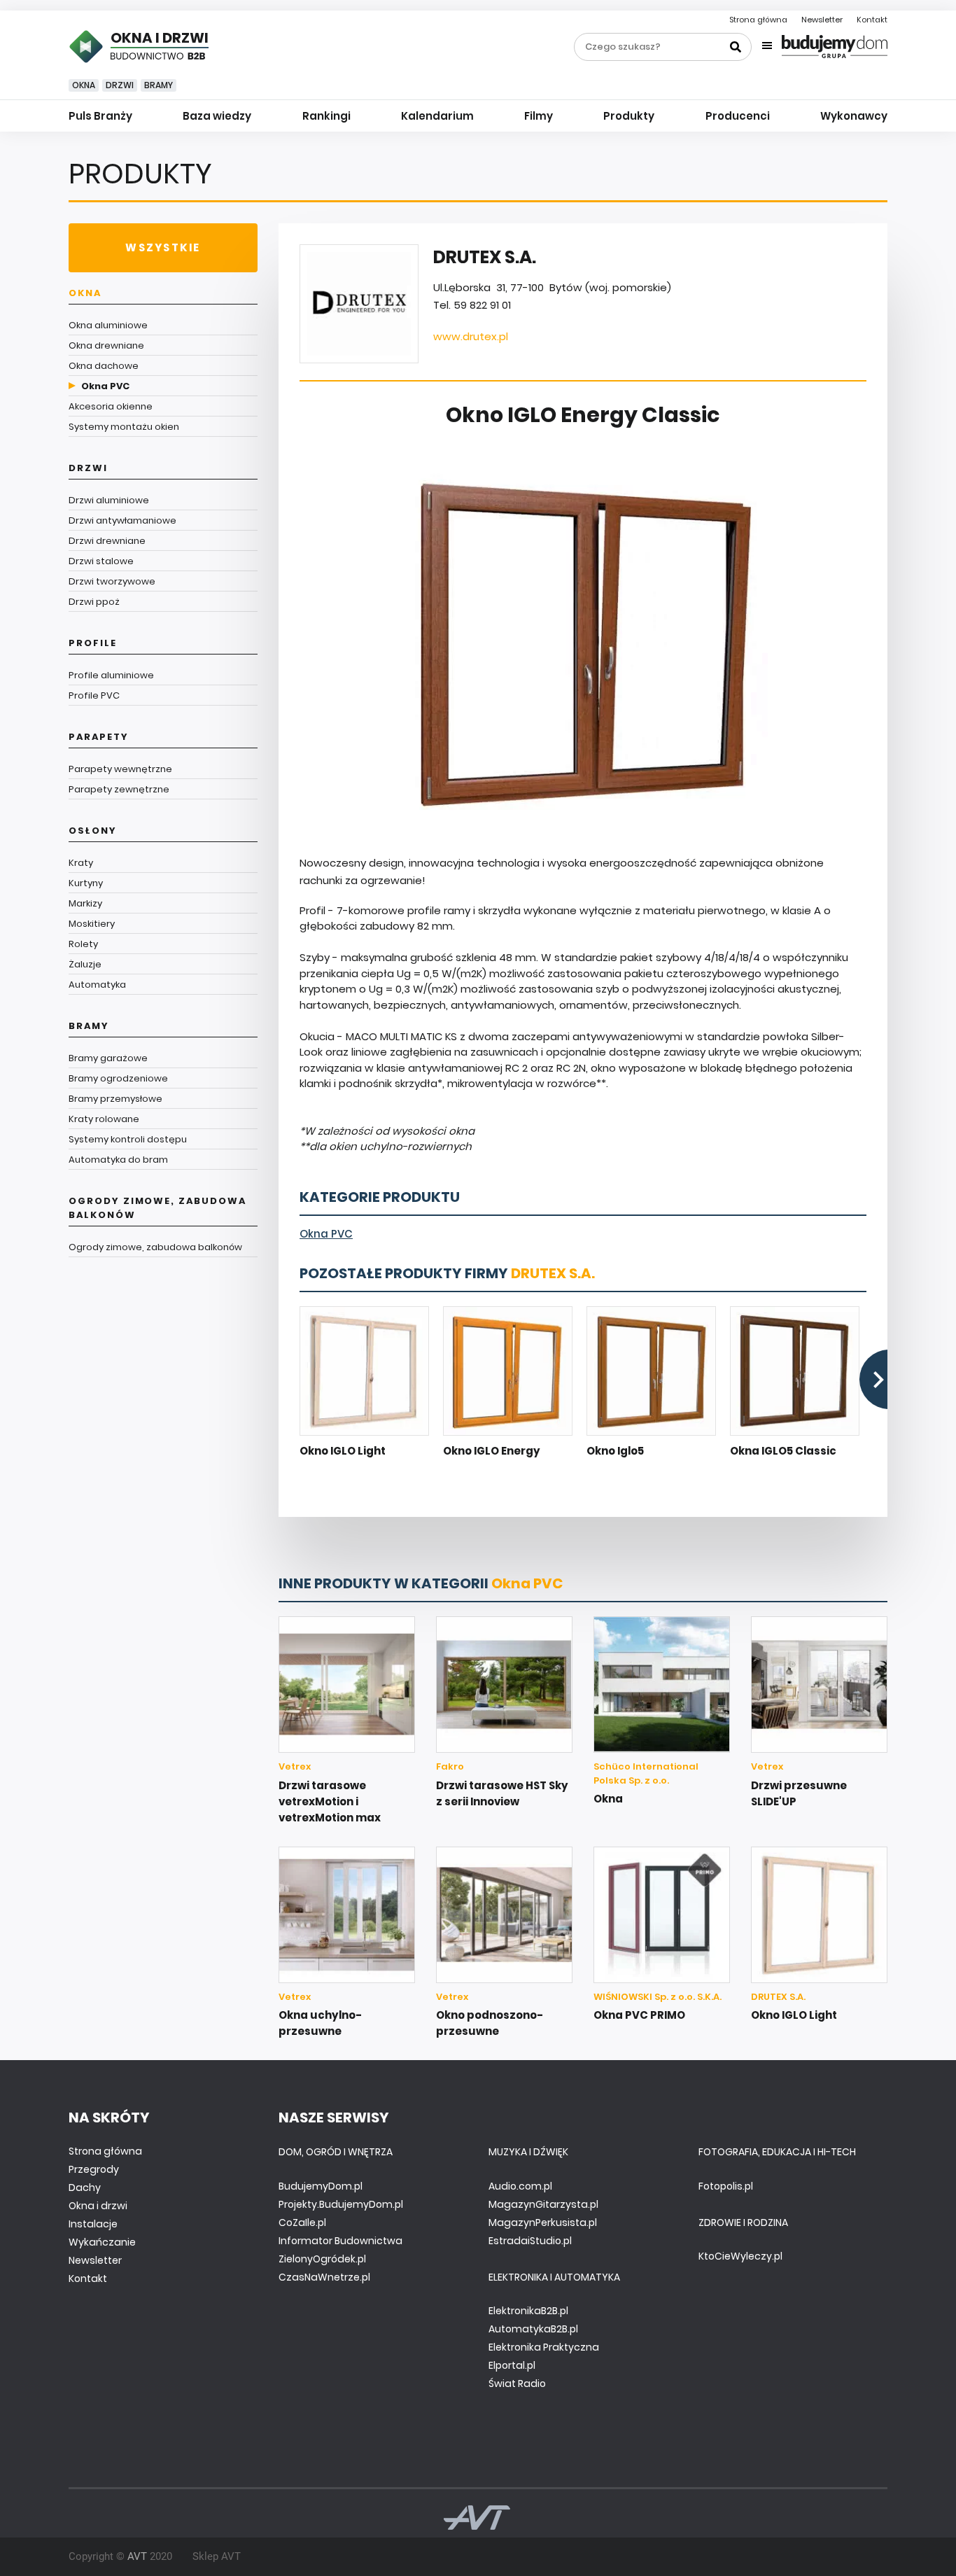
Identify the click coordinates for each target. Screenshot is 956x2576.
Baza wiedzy (217, 116)
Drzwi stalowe (101, 561)
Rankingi (326, 116)
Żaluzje (85, 964)
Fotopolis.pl (726, 2186)
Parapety (99, 737)
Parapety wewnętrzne (120, 769)
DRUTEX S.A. (553, 1273)
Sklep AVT (217, 2556)
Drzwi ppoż (94, 602)
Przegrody (94, 2169)
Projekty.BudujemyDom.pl (341, 2204)
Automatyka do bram (118, 1160)
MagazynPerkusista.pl (543, 2222)
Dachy (85, 2187)
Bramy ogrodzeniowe (118, 1078)
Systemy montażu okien (124, 427)
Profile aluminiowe (111, 675)
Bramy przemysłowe (115, 1099)
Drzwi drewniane (107, 541)
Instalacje (93, 2224)
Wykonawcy (854, 116)
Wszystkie (163, 247)
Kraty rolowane (104, 1119)
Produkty (629, 116)
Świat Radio (517, 2383)
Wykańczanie (102, 2242)
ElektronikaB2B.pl (528, 2311)
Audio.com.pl (520, 2186)
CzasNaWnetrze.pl (324, 2277)
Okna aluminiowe (108, 325)
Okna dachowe (104, 366)
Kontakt (872, 20)
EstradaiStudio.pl (530, 2241)
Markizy (85, 903)
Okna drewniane (106, 345)
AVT (137, 2556)
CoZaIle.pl (302, 2222)
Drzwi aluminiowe (109, 500)
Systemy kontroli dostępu (128, 1139)
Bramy (159, 85)
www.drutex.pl (471, 336)
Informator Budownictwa (340, 2241)
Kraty (81, 863)
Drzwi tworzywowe (112, 581)
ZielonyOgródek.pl (322, 2259)
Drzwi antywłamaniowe (122, 520)
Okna (84, 85)
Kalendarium (437, 116)
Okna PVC (105, 386)
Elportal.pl (512, 2365)
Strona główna (758, 20)
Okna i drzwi (98, 2206)
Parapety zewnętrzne (119, 789)
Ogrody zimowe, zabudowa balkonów (157, 1208)
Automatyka (97, 985)
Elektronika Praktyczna (544, 2347)
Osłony (93, 831)
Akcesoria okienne (111, 406)
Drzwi (120, 85)
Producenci (738, 116)
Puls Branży (100, 116)
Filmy (539, 116)
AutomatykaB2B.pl (533, 2329)
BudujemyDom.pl (321, 2186)
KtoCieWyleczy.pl (740, 2256)
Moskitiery (92, 924)
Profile (93, 643)
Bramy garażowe (108, 1058)
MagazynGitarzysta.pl (543, 2204)
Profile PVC (94, 695)
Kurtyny (86, 883)
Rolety (83, 944)
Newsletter (822, 20)
